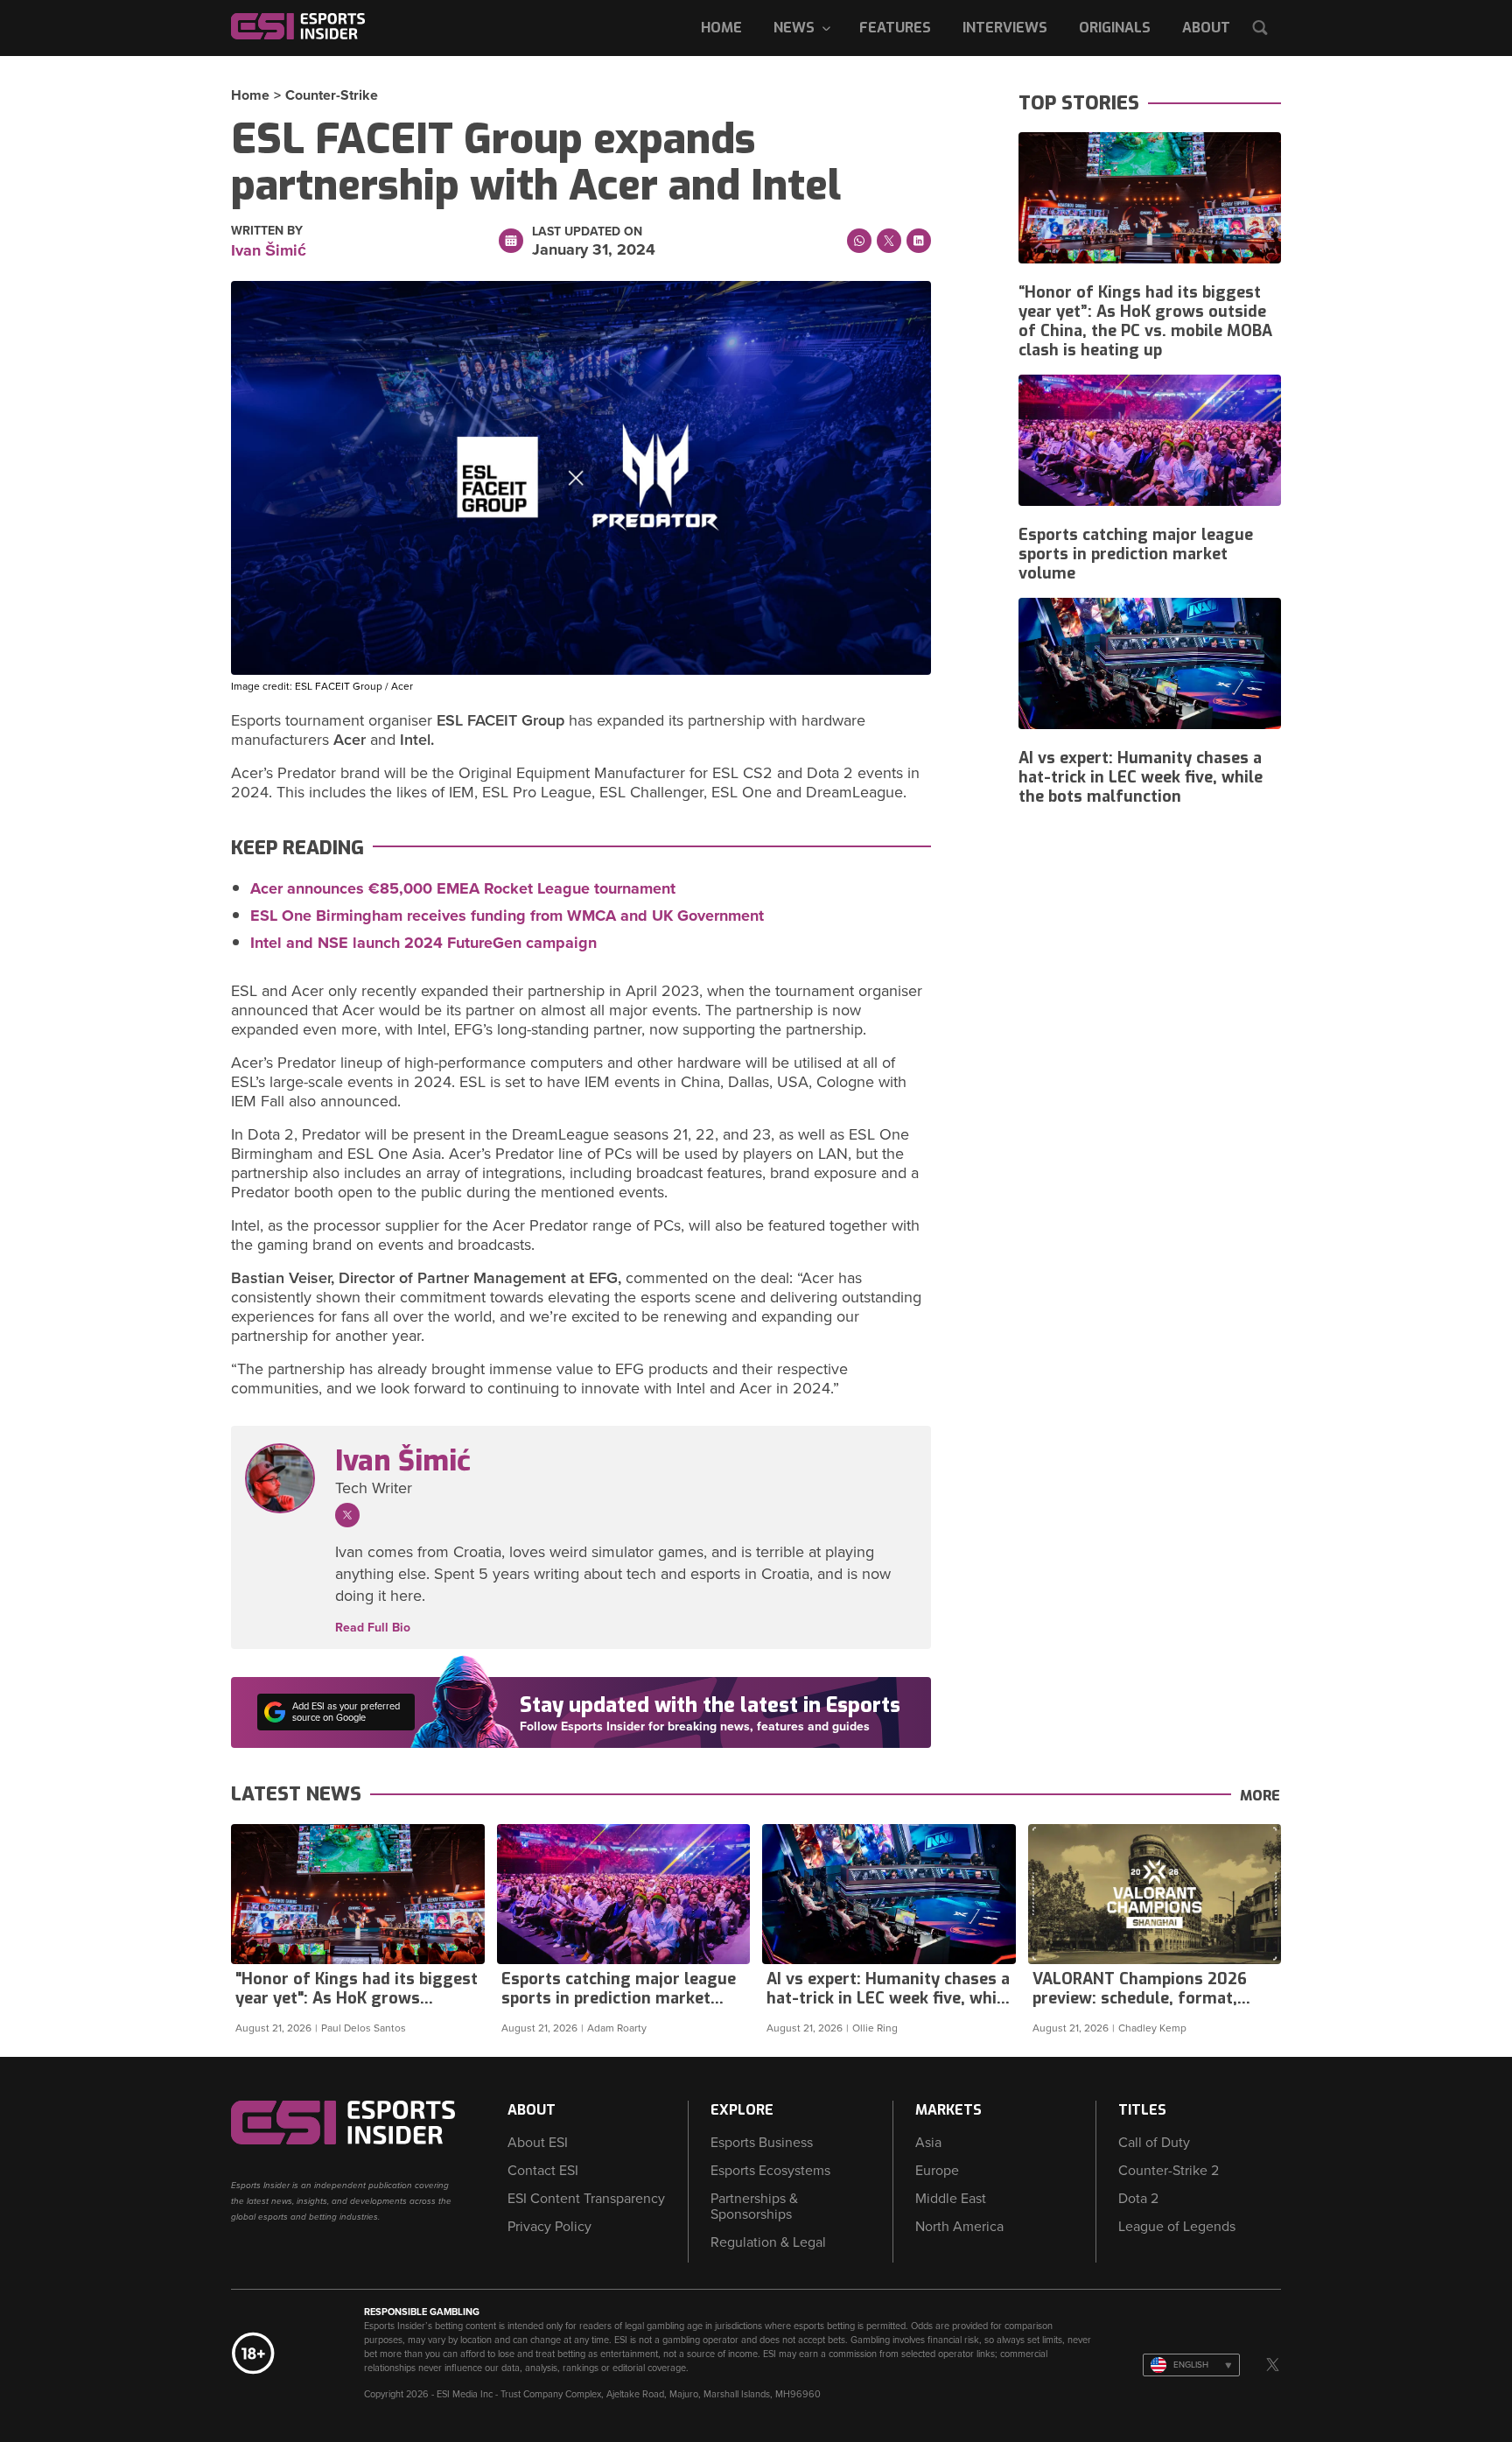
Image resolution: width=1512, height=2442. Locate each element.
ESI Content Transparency (586, 2199)
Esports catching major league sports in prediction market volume (1136, 554)
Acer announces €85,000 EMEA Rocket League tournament (463, 888)
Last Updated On (587, 232)
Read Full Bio (373, 1628)
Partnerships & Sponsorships (754, 2207)
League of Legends (1177, 2227)
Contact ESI (543, 2171)
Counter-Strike (332, 95)
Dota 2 (1138, 2199)
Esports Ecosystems (770, 2171)
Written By (267, 231)
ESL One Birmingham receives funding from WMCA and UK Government (507, 916)
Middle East (951, 2199)
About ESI (538, 2143)
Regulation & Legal (768, 2242)
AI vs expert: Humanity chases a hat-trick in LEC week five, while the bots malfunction (1141, 777)
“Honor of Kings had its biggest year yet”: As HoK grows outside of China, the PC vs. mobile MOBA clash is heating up (1145, 321)
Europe (937, 2171)
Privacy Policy (549, 2227)
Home (721, 28)
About (1206, 28)
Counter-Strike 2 (1169, 2171)
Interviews (1005, 28)
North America (959, 2227)
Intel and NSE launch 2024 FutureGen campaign (423, 943)
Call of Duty (1154, 2143)
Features (895, 28)
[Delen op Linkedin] (919, 241)
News (794, 28)
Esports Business (762, 2143)
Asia (928, 2143)
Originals (1115, 28)
